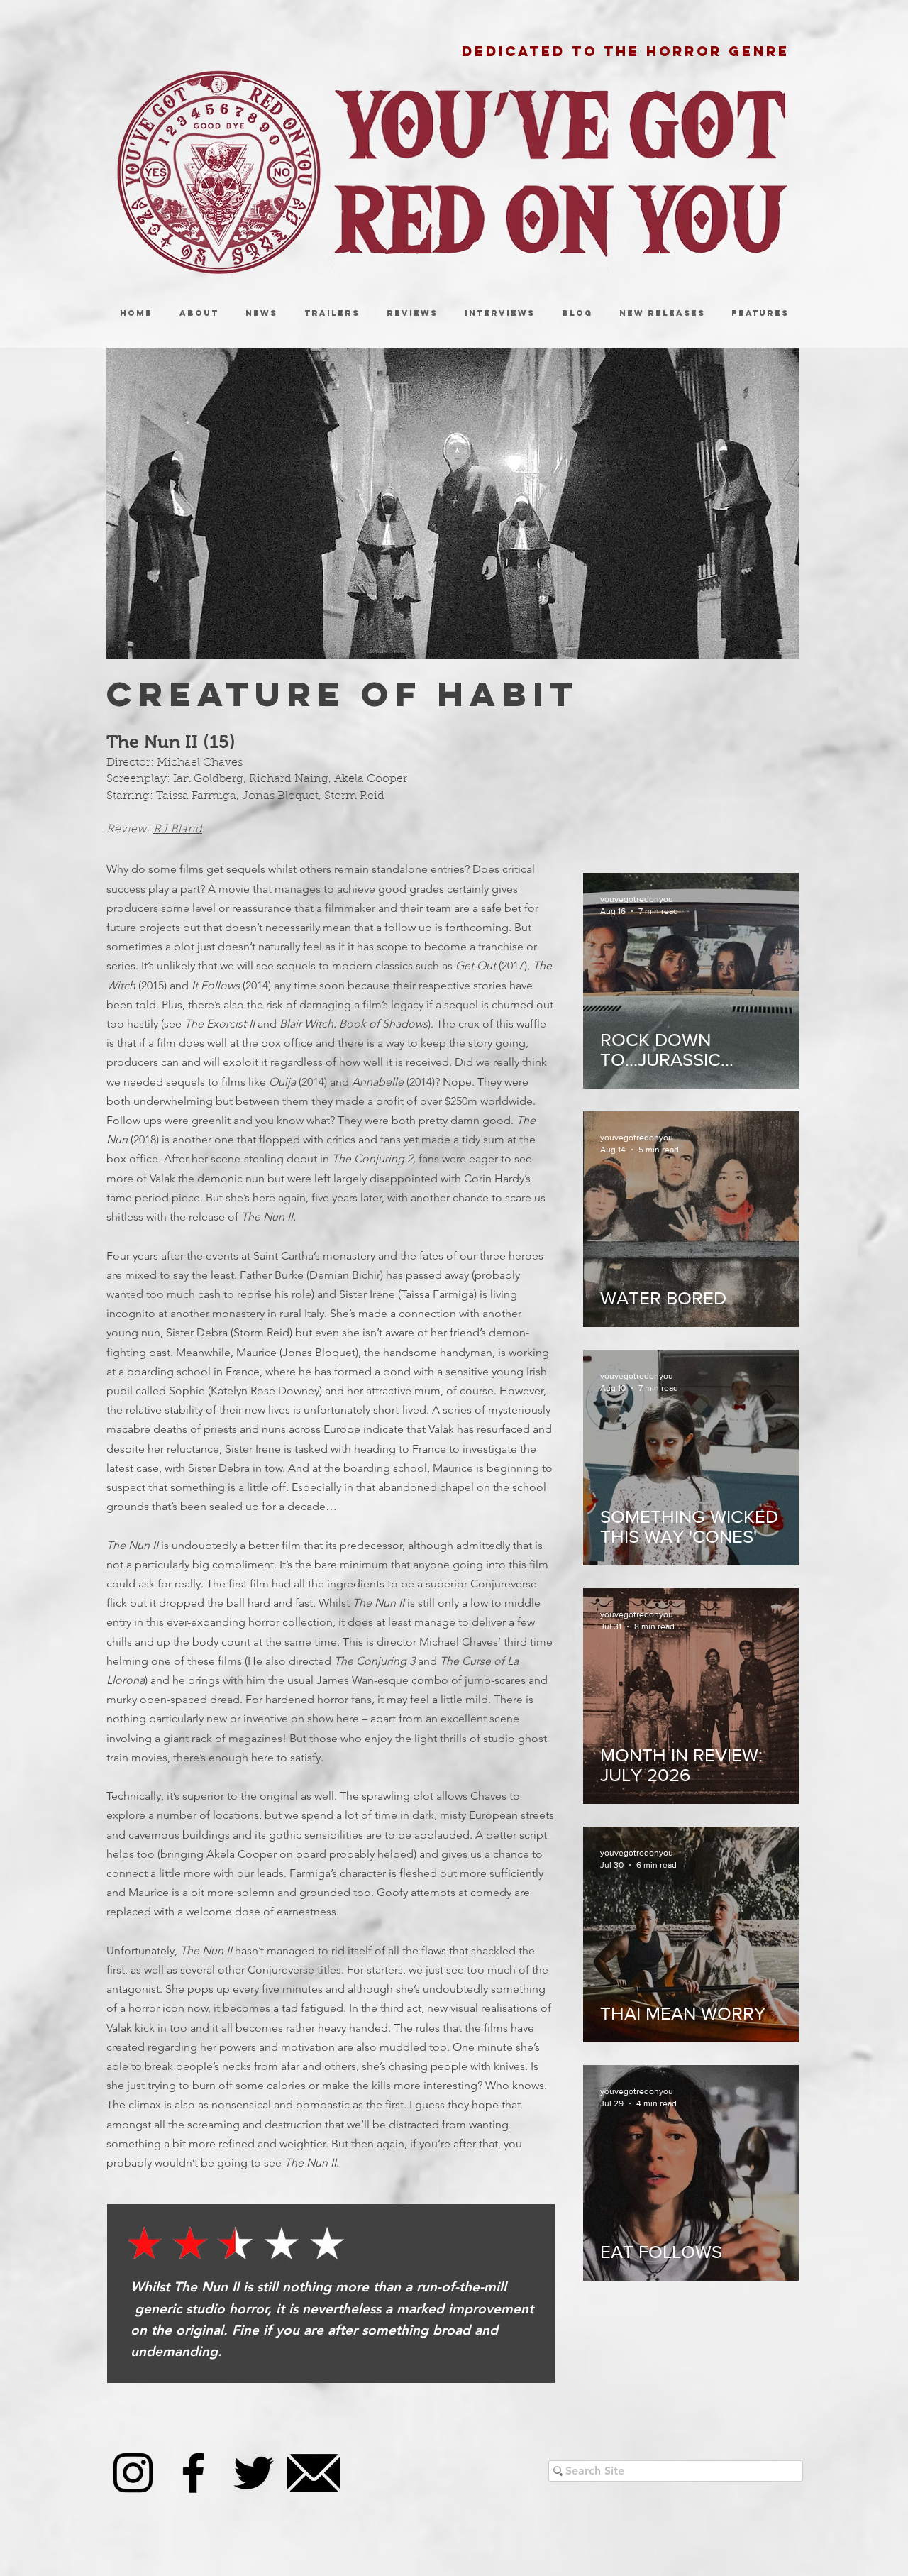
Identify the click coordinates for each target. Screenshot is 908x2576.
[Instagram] (133, 2473)
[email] (314, 2473)
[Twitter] (254, 2473)
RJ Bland (178, 830)
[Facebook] (193, 2473)
